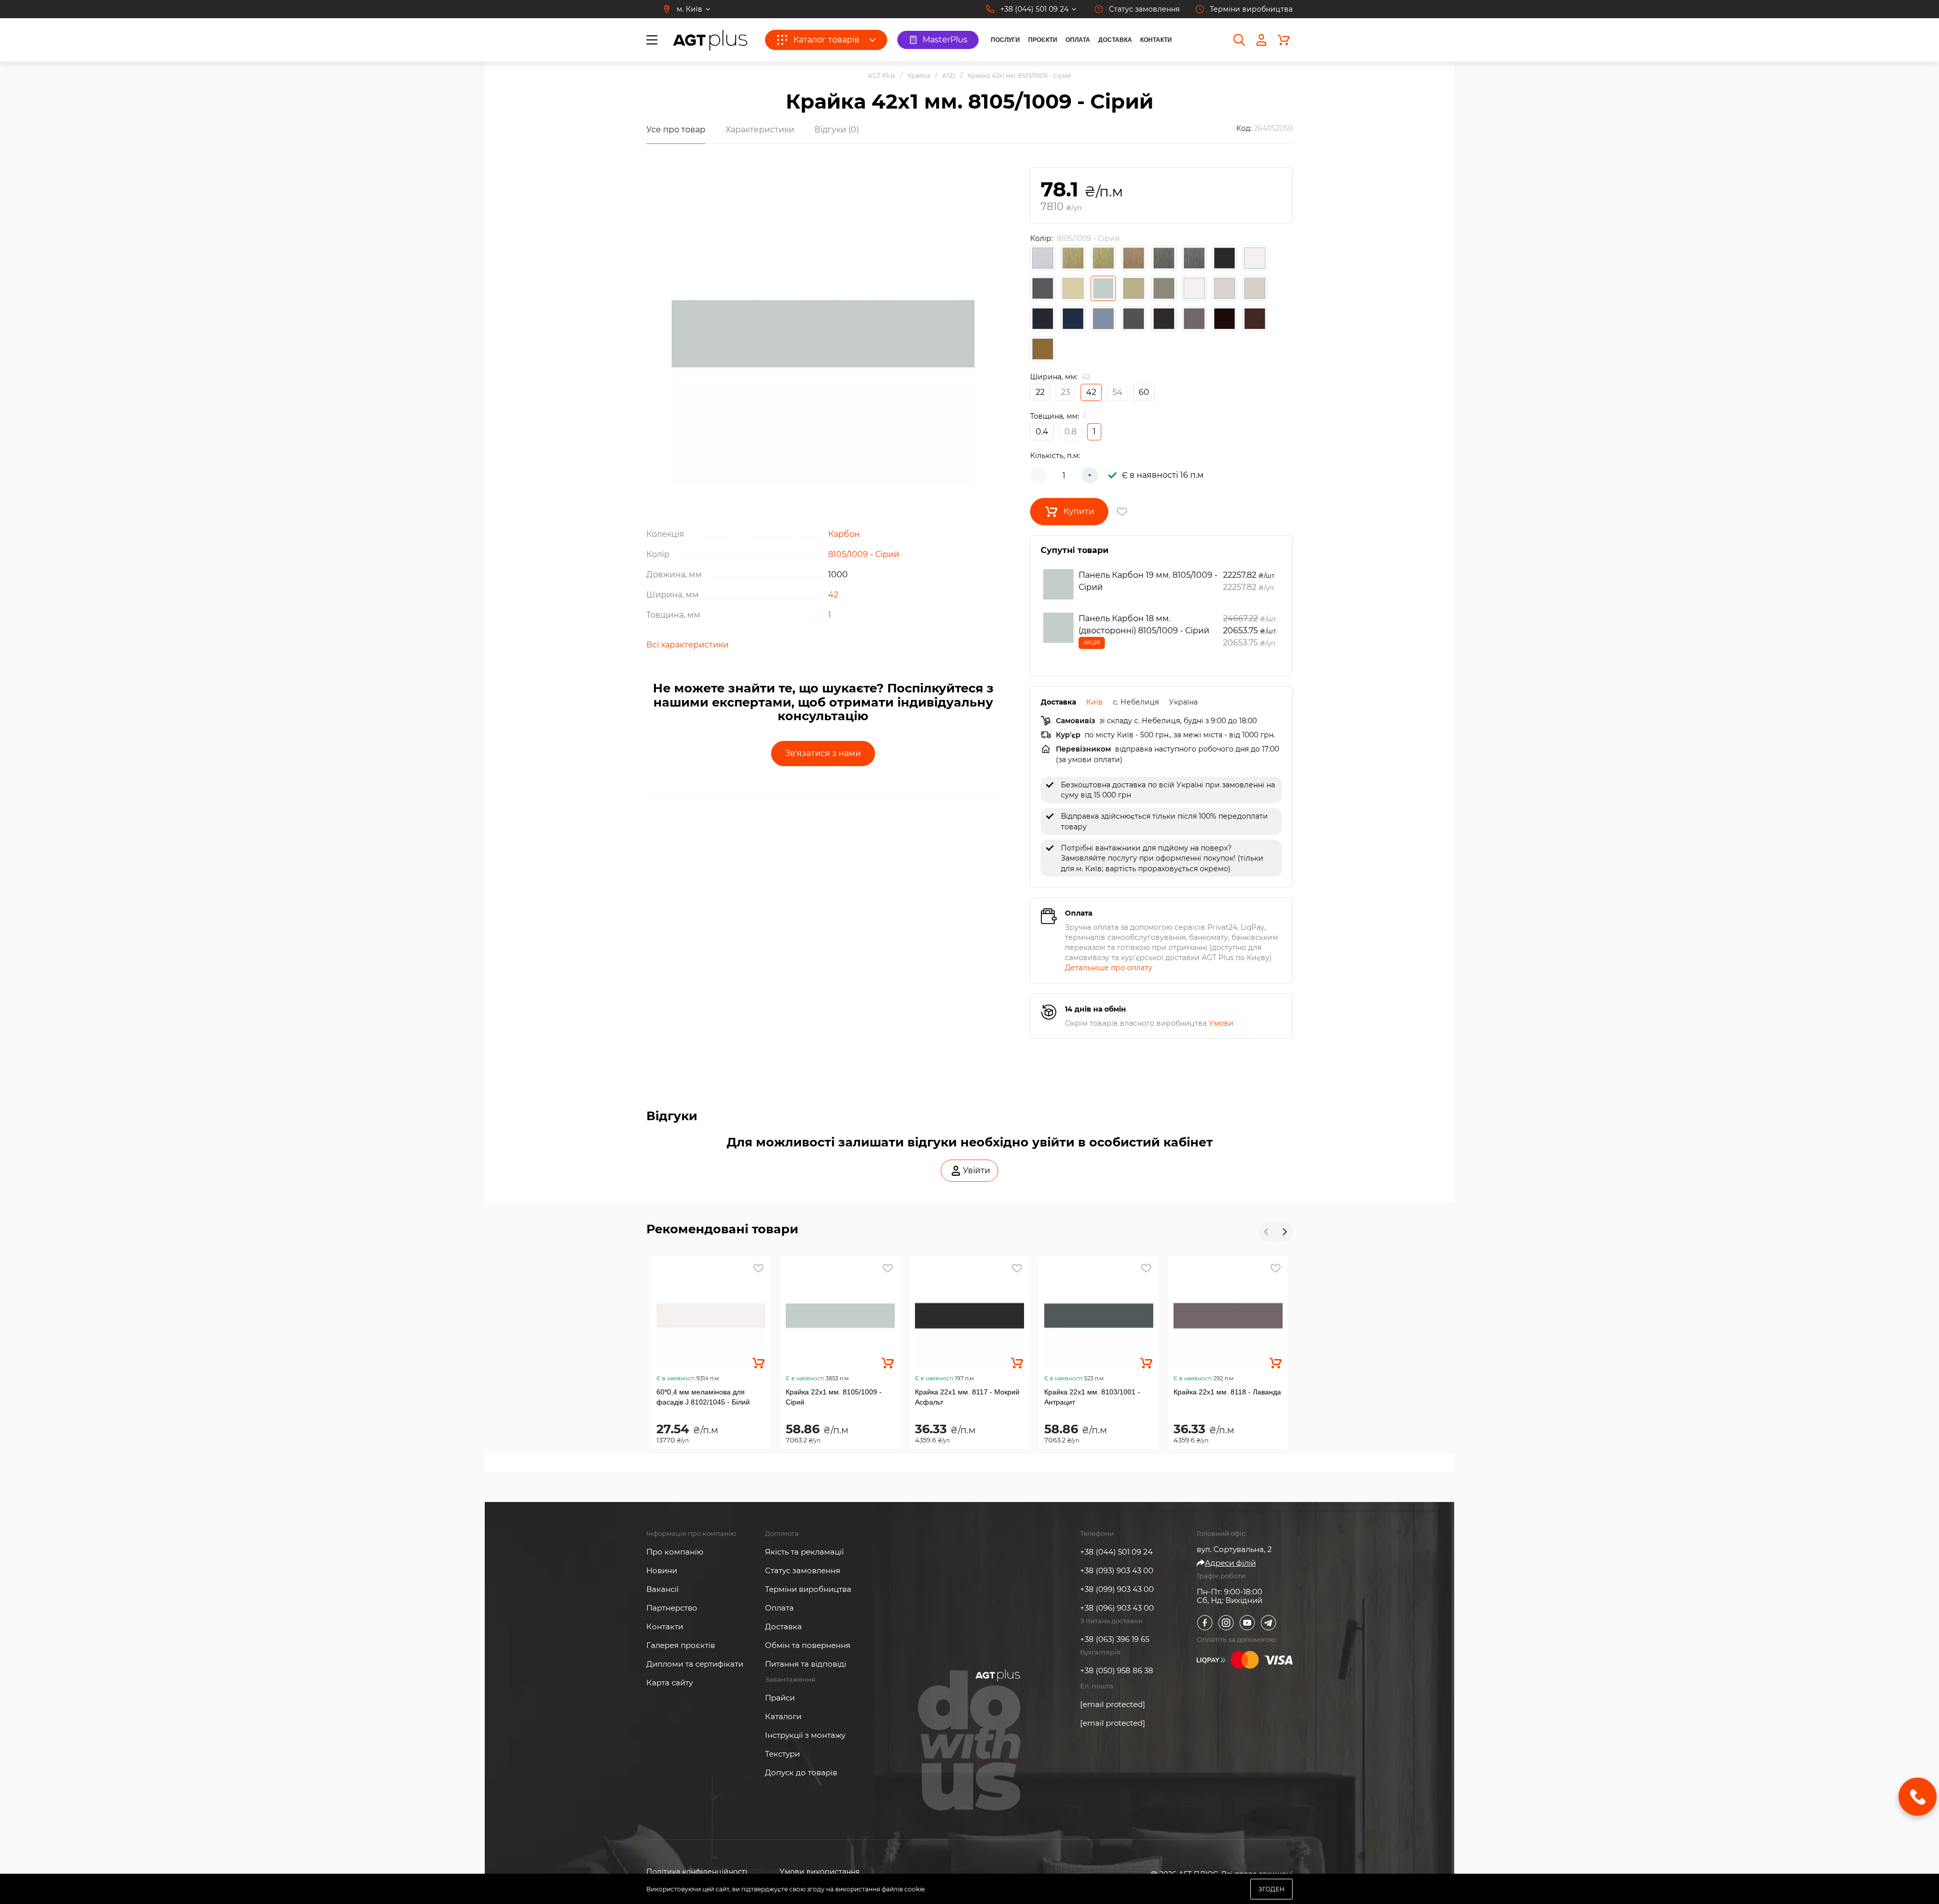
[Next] (1284, 1232)
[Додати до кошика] (758, 1363)
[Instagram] (1226, 1623)
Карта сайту (670, 1683)
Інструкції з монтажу (805, 1735)
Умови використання (820, 1872)
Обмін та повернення (808, 1645)
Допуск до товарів (801, 1772)
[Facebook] (1205, 1623)
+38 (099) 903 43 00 (1117, 1589)
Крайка (919, 76)
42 (833, 595)
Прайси (780, 1698)
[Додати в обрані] (758, 1268)
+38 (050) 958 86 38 (1117, 1670)
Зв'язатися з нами (823, 753)
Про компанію (675, 1552)
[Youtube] (1247, 1623)
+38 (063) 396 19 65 (1115, 1639)
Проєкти (1043, 40)
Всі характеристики (687, 645)
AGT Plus (882, 76)
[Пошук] (1239, 40)
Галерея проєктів (681, 1645)
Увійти (977, 1170)
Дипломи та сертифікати (695, 1664)
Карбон (844, 534)
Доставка (1115, 40)
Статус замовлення (803, 1570)
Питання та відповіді (806, 1664)
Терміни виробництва (808, 1589)
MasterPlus (945, 40)
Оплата (1078, 40)
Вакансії (662, 1589)
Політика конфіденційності (697, 1872)
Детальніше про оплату (1109, 968)
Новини (662, 1570)
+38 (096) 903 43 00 (1117, 1608)
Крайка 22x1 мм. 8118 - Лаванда (1227, 1392)
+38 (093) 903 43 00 (1117, 1570)
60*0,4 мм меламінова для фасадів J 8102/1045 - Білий (703, 1397)
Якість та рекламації (804, 1552)
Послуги (1005, 40)
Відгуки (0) (837, 130)
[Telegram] (1268, 1623)
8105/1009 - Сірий (864, 554)
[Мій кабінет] (1261, 40)
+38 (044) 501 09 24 (1116, 1552)
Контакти (1156, 40)
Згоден (1271, 1889)
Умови (1221, 1023)
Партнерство (672, 1608)
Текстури (782, 1754)
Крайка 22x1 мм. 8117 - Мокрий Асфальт (967, 1397)
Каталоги (783, 1716)
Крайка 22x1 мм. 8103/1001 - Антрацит (1092, 1397)
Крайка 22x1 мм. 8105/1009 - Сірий (834, 1397)
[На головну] (710, 40)
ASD (949, 76)
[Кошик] (1284, 40)
